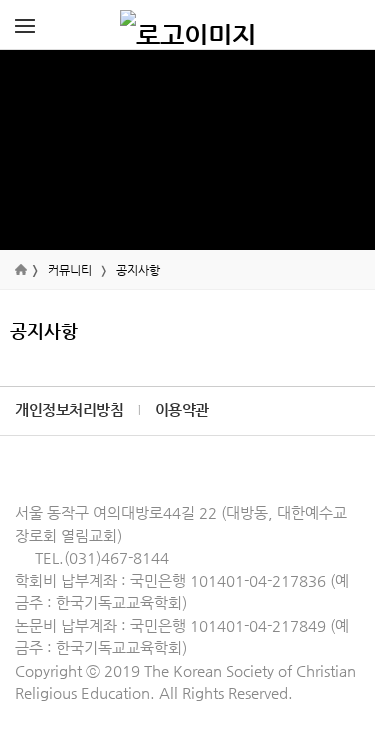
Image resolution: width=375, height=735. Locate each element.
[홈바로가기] (188, 25)
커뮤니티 (70, 270)
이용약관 (182, 409)
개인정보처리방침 (69, 409)
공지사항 (138, 270)
